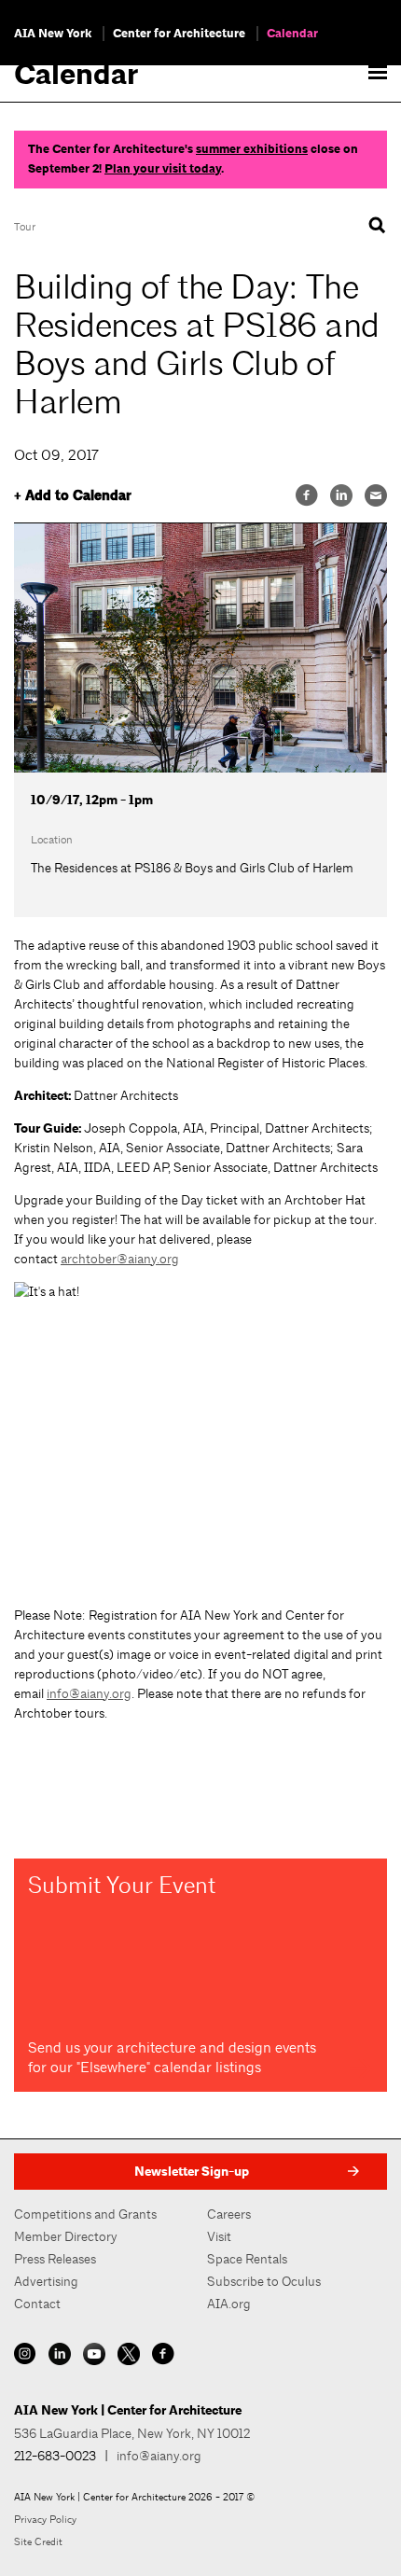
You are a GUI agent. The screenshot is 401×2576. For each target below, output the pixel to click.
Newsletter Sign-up (192, 2172)
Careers (229, 2214)
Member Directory (66, 2236)
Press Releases (55, 2259)
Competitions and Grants (85, 2214)
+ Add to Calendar (73, 496)
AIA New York (53, 34)
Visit (219, 2236)
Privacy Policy (45, 2519)
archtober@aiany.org (120, 1259)
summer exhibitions (252, 149)
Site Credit (38, 2541)
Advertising (46, 2281)
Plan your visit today (163, 169)
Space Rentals (247, 2259)
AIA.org (229, 2304)
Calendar (292, 34)
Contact (37, 2304)
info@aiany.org (89, 1693)
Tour (25, 227)
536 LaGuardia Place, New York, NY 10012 (132, 2433)
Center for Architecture (179, 34)
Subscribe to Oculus (264, 2281)
